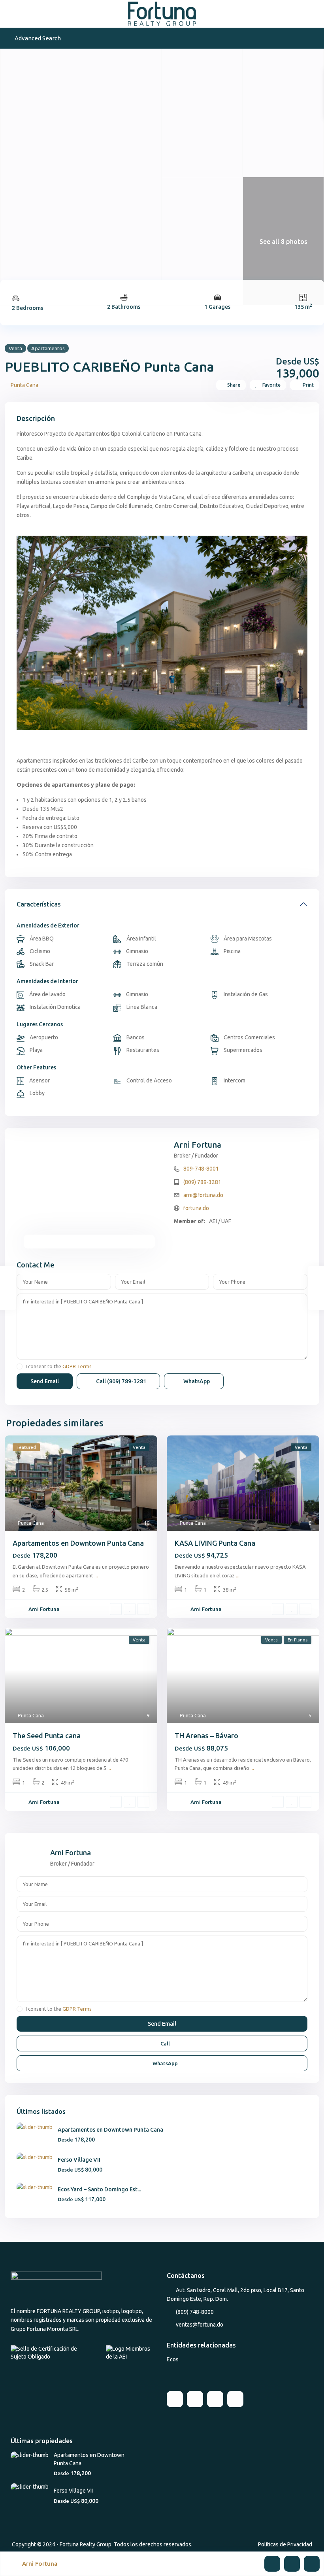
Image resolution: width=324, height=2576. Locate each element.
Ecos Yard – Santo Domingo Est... (99, 2189)
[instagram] (235, 2399)
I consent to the (59, 1366)
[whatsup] (195, 2399)
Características (39, 904)
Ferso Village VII (79, 2160)
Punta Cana (24, 385)
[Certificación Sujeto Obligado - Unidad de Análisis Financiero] (52, 2352)
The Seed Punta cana (47, 1736)
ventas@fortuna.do (200, 2325)
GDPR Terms (77, 1366)
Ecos (173, 2359)
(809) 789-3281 (202, 1182)
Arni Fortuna (198, 1145)
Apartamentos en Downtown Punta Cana (78, 1543)
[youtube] (215, 2399)
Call (121, 1381)
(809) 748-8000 (195, 2312)
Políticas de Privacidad (285, 2544)
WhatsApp (196, 1381)
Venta (15, 348)
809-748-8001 (201, 1169)
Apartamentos (48, 348)
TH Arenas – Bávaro (206, 1736)
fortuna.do (196, 1208)
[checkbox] (20, 1366)
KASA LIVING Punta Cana (215, 1543)
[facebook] (175, 2399)
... (96, 1575)
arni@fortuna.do (203, 1195)
